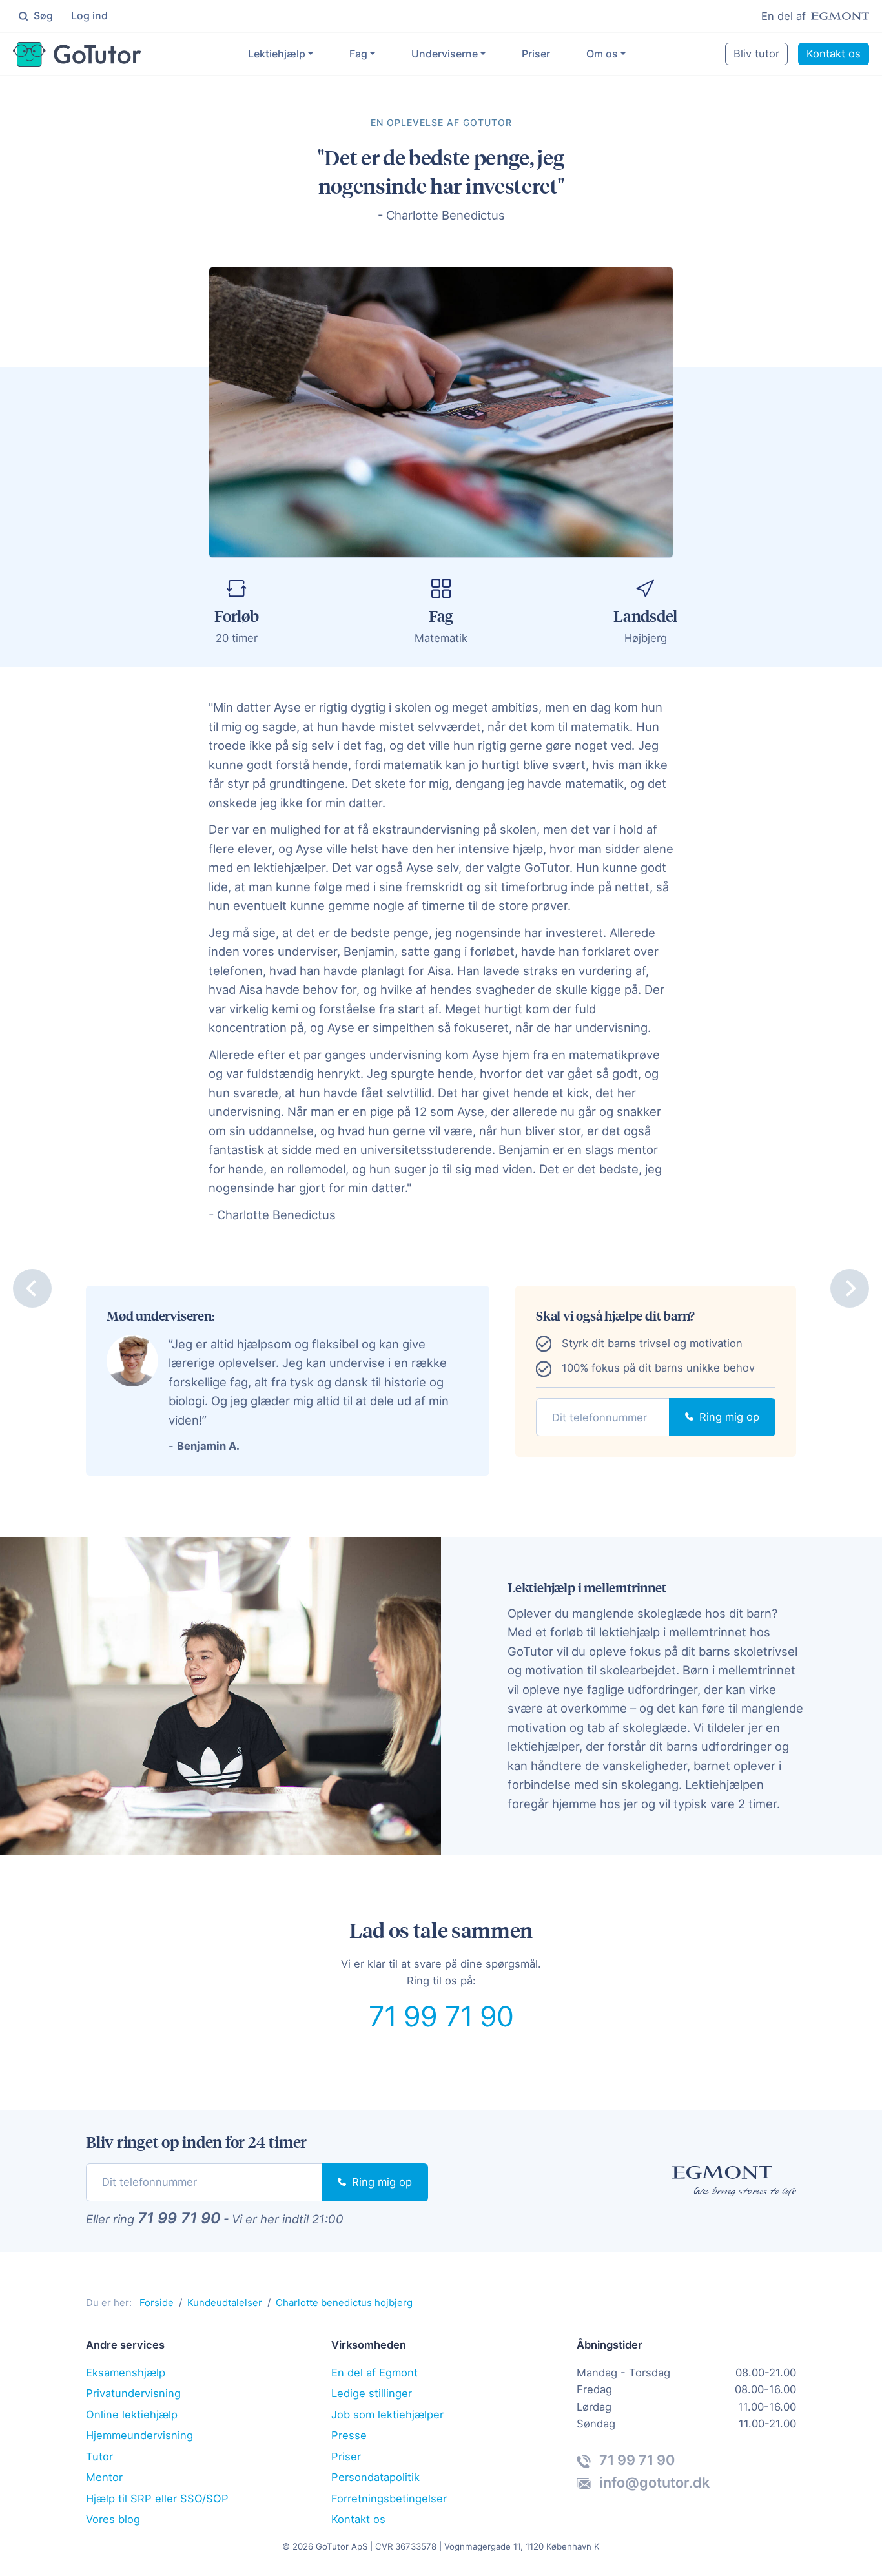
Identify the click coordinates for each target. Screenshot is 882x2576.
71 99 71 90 (441, 2016)
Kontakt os (834, 54)
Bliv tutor (756, 54)
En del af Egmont (374, 2373)
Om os (602, 54)
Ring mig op (728, 1417)
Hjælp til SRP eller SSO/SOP (157, 2499)
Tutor (99, 2457)
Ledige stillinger (372, 2393)
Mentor (104, 2477)
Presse (349, 2435)
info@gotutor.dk (653, 2482)
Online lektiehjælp (132, 2415)
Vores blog (113, 2519)
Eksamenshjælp (126, 2373)
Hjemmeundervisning (139, 2435)
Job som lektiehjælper (387, 2415)
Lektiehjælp (277, 54)
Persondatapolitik (375, 2477)
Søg (42, 15)
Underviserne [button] (445, 54)
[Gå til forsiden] (77, 54)
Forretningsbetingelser (389, 2499)
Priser (536, 54)
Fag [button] (358, 54)
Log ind (89, 15)
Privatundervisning (133, 2393)
